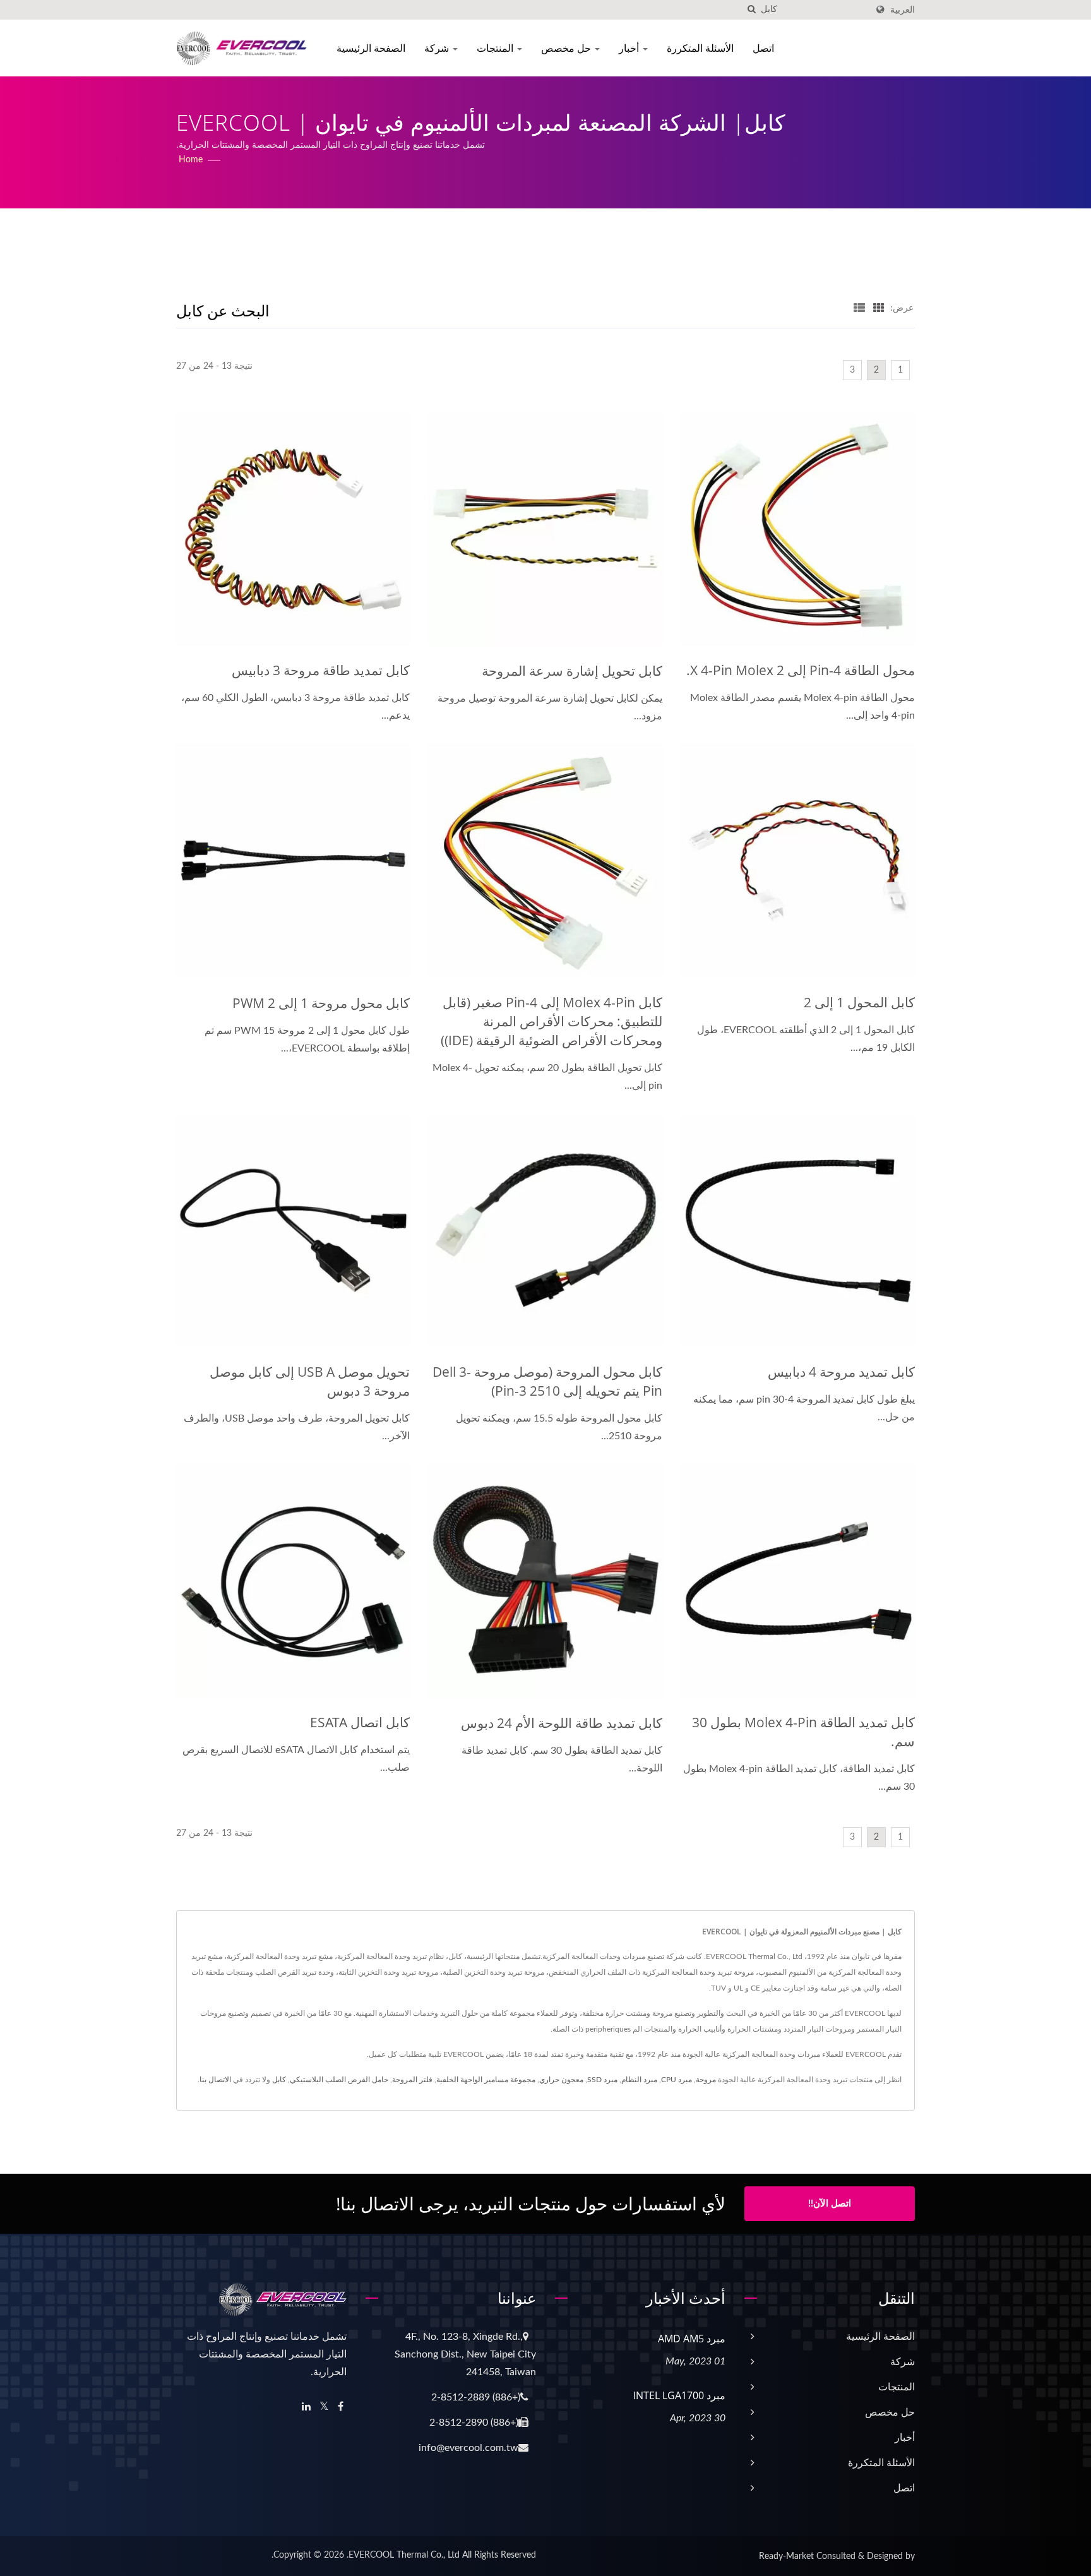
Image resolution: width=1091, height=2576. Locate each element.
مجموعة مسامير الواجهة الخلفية (486, 2080)
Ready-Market (786, 2556)
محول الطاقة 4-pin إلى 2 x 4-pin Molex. (801, 670)
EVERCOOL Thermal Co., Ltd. (403, 2555)
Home (191, 160)
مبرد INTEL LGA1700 (679, 2395)
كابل (279, 2080)
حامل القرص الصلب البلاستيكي (339, 2080)
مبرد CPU (677, 2080)
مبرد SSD (602, 2080)
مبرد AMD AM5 (692, 2339)
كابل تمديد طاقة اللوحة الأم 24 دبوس (562, 1723)
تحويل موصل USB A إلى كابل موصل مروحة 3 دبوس (310, 1381)
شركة (438, 48)
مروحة (706, 2080)
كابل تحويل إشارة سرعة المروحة (572, 671)
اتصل (763, 48)
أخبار (630, 48)
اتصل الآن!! (830, 2204)
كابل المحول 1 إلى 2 (859, 1002)
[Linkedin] (306, 2407)
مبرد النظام (639, 2080)
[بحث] (751, 10)
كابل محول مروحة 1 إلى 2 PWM (321, 1003)
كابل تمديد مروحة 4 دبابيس (841, 1372)
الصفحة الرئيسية (371, 48)
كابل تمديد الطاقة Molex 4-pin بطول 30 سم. (803, 1732)
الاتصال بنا (215, 2080)
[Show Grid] (879, 308)
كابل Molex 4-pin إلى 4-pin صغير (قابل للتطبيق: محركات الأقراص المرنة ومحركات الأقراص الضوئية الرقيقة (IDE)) (551, 1021)
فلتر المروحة (412, 2080)
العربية (903, 10)
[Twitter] (324, 2407)
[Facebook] (341, 2407)
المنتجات (496, 48)
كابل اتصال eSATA (360, 1722)
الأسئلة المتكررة (700, 48)
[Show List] (859, 308)
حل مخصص (567, 48)
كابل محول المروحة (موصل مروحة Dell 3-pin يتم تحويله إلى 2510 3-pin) (547, 1381)
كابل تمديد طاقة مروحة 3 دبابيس (321, 670)
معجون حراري (561, 2080)
